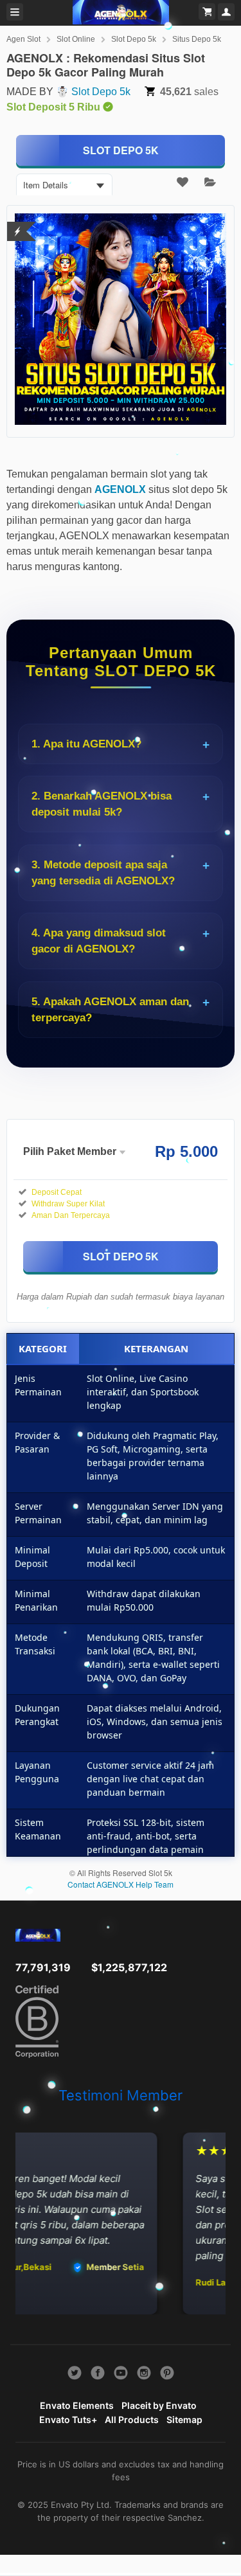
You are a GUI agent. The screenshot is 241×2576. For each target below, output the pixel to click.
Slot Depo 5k (134, 39)
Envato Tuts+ (68, 2419)
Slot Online (76, 39)
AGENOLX (120, 489)
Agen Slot (23, 39)
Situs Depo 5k (197, 39)
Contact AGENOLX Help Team (121, 1884)
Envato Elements (77, 2405)
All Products (132, 2419)
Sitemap (184, 2419)
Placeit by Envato (159, 2405)
